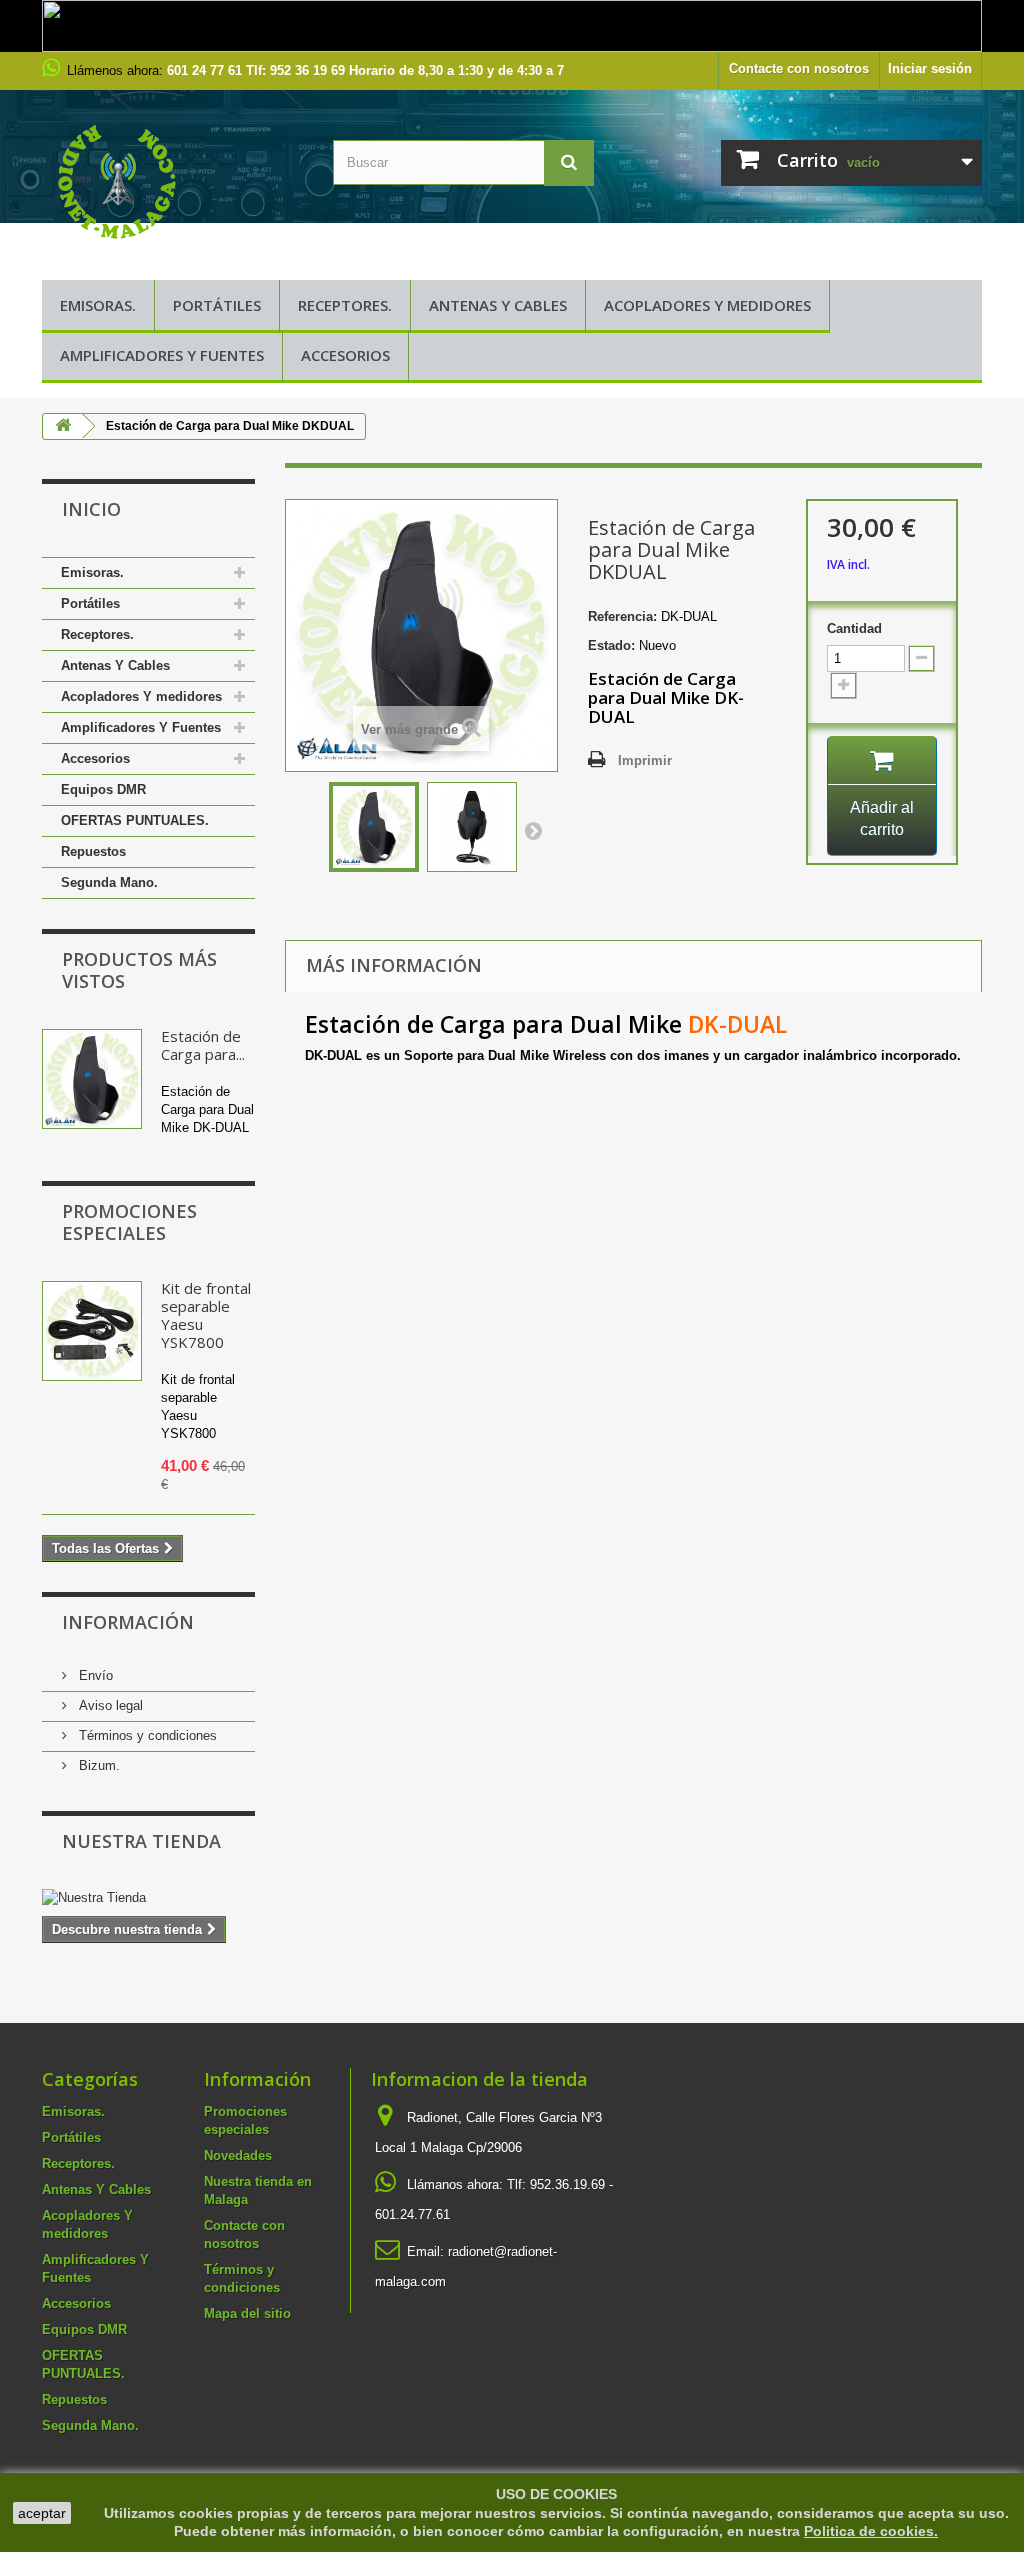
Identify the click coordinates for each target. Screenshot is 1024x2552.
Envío (94, 1675)
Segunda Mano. (109, 882)
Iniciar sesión (930, 68)
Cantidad (854, 628)
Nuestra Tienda (141, 1841)
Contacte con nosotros (799, 68)
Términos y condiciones (146, 1735)
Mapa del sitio (247, 2313)
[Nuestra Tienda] (148, 1898)
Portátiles (217, 305)
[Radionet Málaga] (172, 180)
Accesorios (345, 355)
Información (128, 1622)
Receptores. (345, 305)
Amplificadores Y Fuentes (162, 355)
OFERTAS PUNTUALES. (135, 820)
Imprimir (645, 760)
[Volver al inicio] (63, 426)
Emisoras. (98, 305)
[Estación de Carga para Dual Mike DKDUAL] (374, 827)
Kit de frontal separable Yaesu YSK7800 (206, 1315)
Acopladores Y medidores (707, 305)
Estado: (611, 645)
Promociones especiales (129, 1222)
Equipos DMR (103, 789)
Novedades (238, 2155)
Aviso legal (109, 1705)
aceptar (42, 2513)
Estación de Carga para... (203, 1045)
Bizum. (97, 1765)
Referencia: (622, 616)
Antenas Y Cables (498, 305)
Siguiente (533, 830)
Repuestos (93, 851)
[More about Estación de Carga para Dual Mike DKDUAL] (92, 1079)
